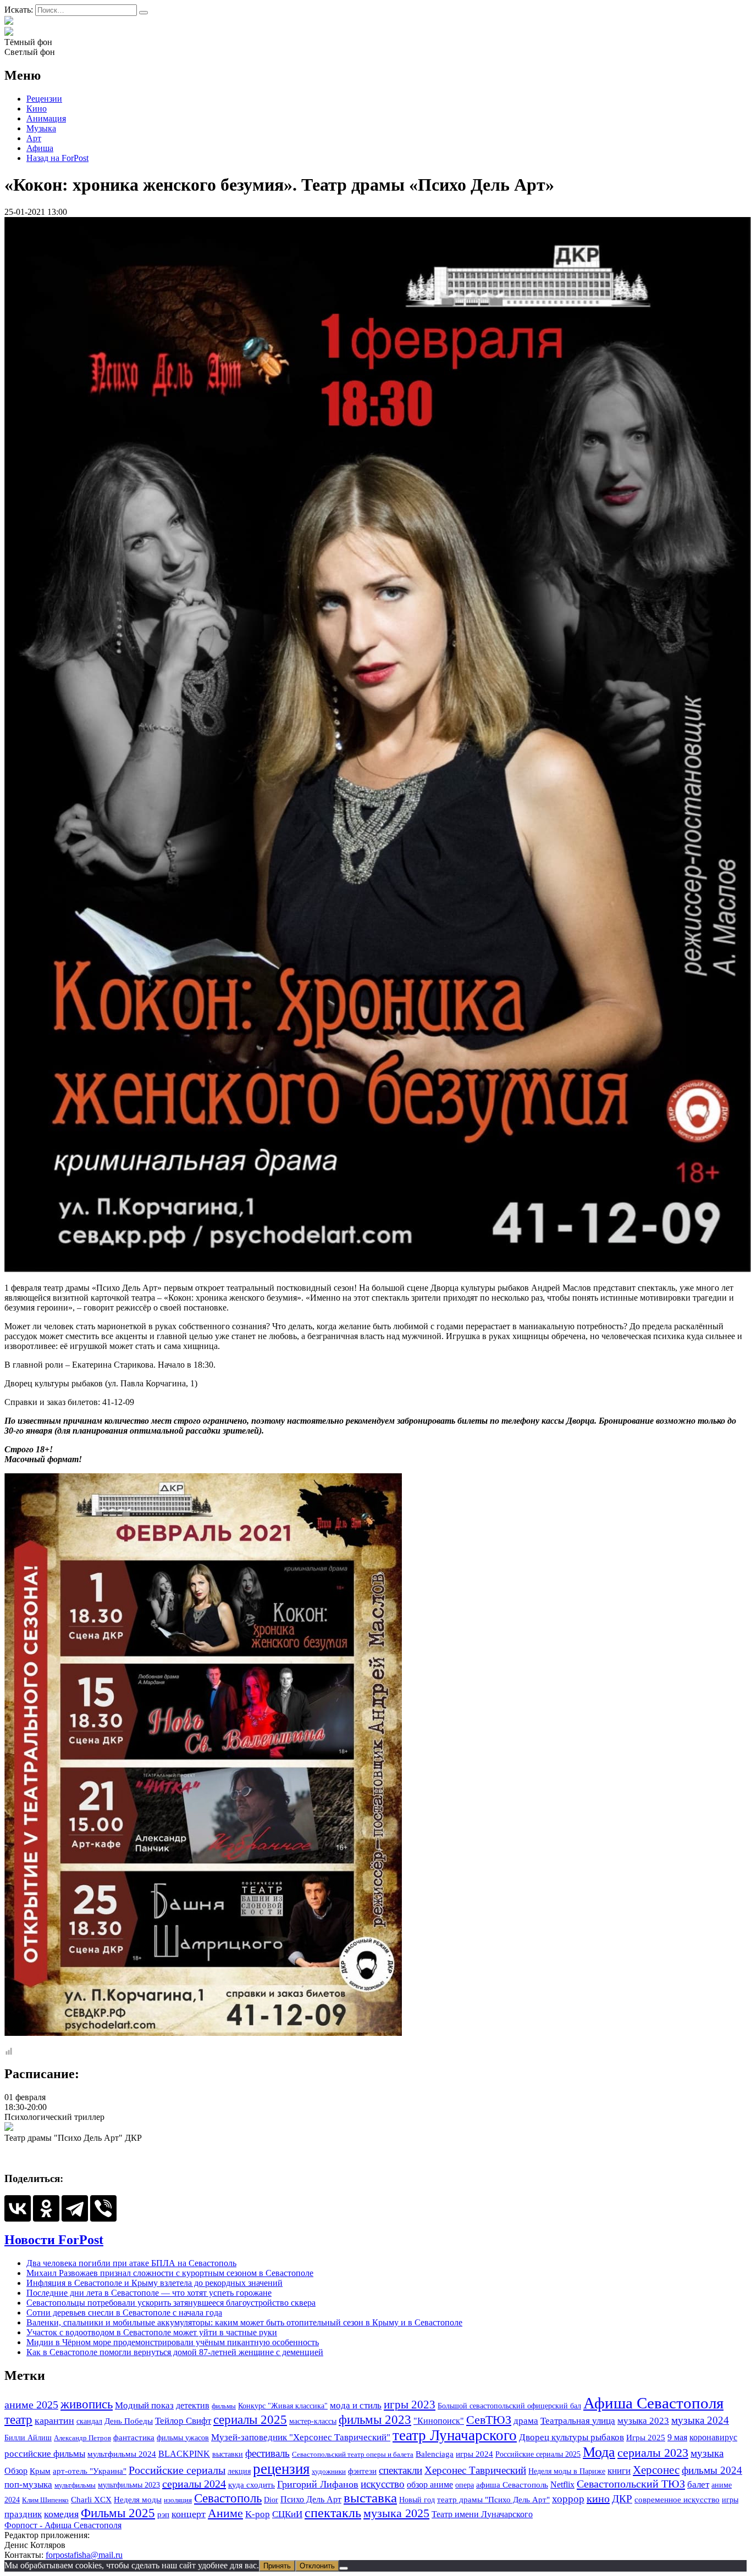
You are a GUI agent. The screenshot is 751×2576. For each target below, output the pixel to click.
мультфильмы (75, 2485)
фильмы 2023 (375, 2420)
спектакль (333, 2513)
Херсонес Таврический (475, 2470)
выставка (370, 2498)
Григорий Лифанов (318, 2484)
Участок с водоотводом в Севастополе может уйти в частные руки (152, 2332)
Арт (34, 138)
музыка (707, 2453)
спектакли (401, 2470)
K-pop (258, 2514)
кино (598, 2499)
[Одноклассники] (46, 2208)
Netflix (562, 2485)
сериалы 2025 (250, 2419)
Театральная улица (578, 2420)
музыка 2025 (396, 2513)
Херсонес (656, 2470)
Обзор (16, 2471)
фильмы (224, 2406)
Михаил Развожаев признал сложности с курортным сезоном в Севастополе (170, 2273)
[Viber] (103, 2208)
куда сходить (252, 2485)
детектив (193, 2405)
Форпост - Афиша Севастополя (63, 2525)
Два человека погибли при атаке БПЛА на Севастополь (131, 2263)
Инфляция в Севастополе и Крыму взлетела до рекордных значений (154, 2283)
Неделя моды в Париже (567, 2471)
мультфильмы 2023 (129, 2485)
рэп (163, 2514)
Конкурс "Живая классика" (283, 2406)
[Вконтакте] (9, 32)
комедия (61, 2514)
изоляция (178, 2500)
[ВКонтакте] (18, 2208)
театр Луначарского (455, 2435)
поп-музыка (28, 2485)
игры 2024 (474, 2454)
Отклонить (317, 2566)
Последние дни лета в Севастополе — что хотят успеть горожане (149, 2293)
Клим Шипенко (45, 2500)
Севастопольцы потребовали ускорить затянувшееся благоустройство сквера (171, 2303)
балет (698, 2485)
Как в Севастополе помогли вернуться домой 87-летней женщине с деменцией (175, 2352)
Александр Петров (82, 2438)
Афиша (40, 148)
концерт (189, 2514)
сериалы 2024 (194, 2484)
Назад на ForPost (57, 158)
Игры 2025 (646, 2437)
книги (619, 2471)
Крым (40, 2471)
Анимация (46, 118)
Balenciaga (435, 2454)
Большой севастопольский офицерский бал (509, 2406)
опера (465, 2485)
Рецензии (44, 99)
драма (526, 2421)
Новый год (417, 2500)
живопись (87, 2404)
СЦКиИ (287, 2514)
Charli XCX (91, 2500)
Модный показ (144, 2405)
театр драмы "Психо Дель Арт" (493, 2500)
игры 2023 (410, 2405)
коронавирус (713, 2437)
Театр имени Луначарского (482, 2514)
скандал (89, 2421)
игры (730, 2500)
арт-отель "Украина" (90, 2471)
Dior (271, 2500)
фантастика (134, 2437)
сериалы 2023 (653, 2453)
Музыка (41, 128)
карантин (54, 2420)
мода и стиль (356, 2405)
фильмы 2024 (712, 2470)
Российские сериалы (177, 2470)
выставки (228, 2454)
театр (18, 2420)
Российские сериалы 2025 (538, 2454)
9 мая (677, 2437)
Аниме (225, 2513)
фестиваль (267, 2453)
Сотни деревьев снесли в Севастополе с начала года (124, 2313)
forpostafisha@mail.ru (84, 2555)
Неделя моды (138, 2500)
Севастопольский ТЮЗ (631, 2484)
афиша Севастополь (512, 2485)
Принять (277, 2566)
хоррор (568, 2499)
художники (329, 2471)
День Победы (129, 2421)
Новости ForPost (54, 2240)
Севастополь (228, 2498)
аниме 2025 (31, 2405)
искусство (383, 2484)
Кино (37, 109)
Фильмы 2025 (118, 2513)
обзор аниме (430, 2485)
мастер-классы (313, 2421)
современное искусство (677, 2500)
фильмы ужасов (183, 2438)
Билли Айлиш (28, 2438)
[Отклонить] (344, 2568)
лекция (239, 2471)
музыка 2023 (643, 2420)
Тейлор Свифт (183, 2421)
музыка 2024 (700, 2420)
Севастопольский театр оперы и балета (353, 2454)
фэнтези (362, 2471)
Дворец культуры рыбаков (571, 2437)
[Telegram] (75, 2208)
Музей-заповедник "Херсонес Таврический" (301, 2437)
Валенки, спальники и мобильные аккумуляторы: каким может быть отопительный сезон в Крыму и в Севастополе (244, 2322)
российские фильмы (45, 2454)
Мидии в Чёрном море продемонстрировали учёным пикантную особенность (173, 2342)
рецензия (281, 2469)
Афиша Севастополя (653, 2403)
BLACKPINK (184, 2454)
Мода (599, 2452)
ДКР (622, 2499)
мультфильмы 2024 (122, 2454)
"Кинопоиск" (439, 2421)
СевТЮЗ (489, 2420)
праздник (23, 2514)
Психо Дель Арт (311, 2499)
